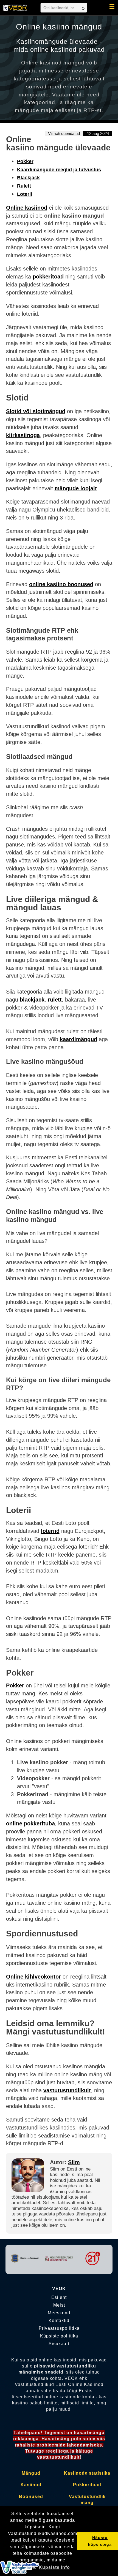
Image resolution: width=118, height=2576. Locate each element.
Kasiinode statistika (87, 2473)
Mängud (31, 2473)
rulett (55, 1000)
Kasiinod (31, 2485)
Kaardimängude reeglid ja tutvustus (59, 170)
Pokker (25, 161)
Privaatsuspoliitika (59, 2328)
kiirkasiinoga (23, 435)
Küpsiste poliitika (59, 2336)
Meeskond (59, 2313)
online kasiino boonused (61, 584)
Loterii (25, 194)
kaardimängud (78, 1039)
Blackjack (28, 178)
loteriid (50, 1531)
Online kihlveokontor (33, 1977)
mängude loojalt (76, 488)
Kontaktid (59, 2321)
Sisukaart (59, 2344)
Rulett (24, 186)
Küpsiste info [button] (54, 2567)
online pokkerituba (30, 1823)
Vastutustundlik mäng (87, 2500)
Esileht (59, 2298)
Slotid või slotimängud (36, 411)
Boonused (31, 2497)
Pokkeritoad (87, 2485)
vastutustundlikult (67, 2090)
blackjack (32, 1000)
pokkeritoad (48, 277)
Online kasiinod (27, 208)
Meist (59, 2305)
